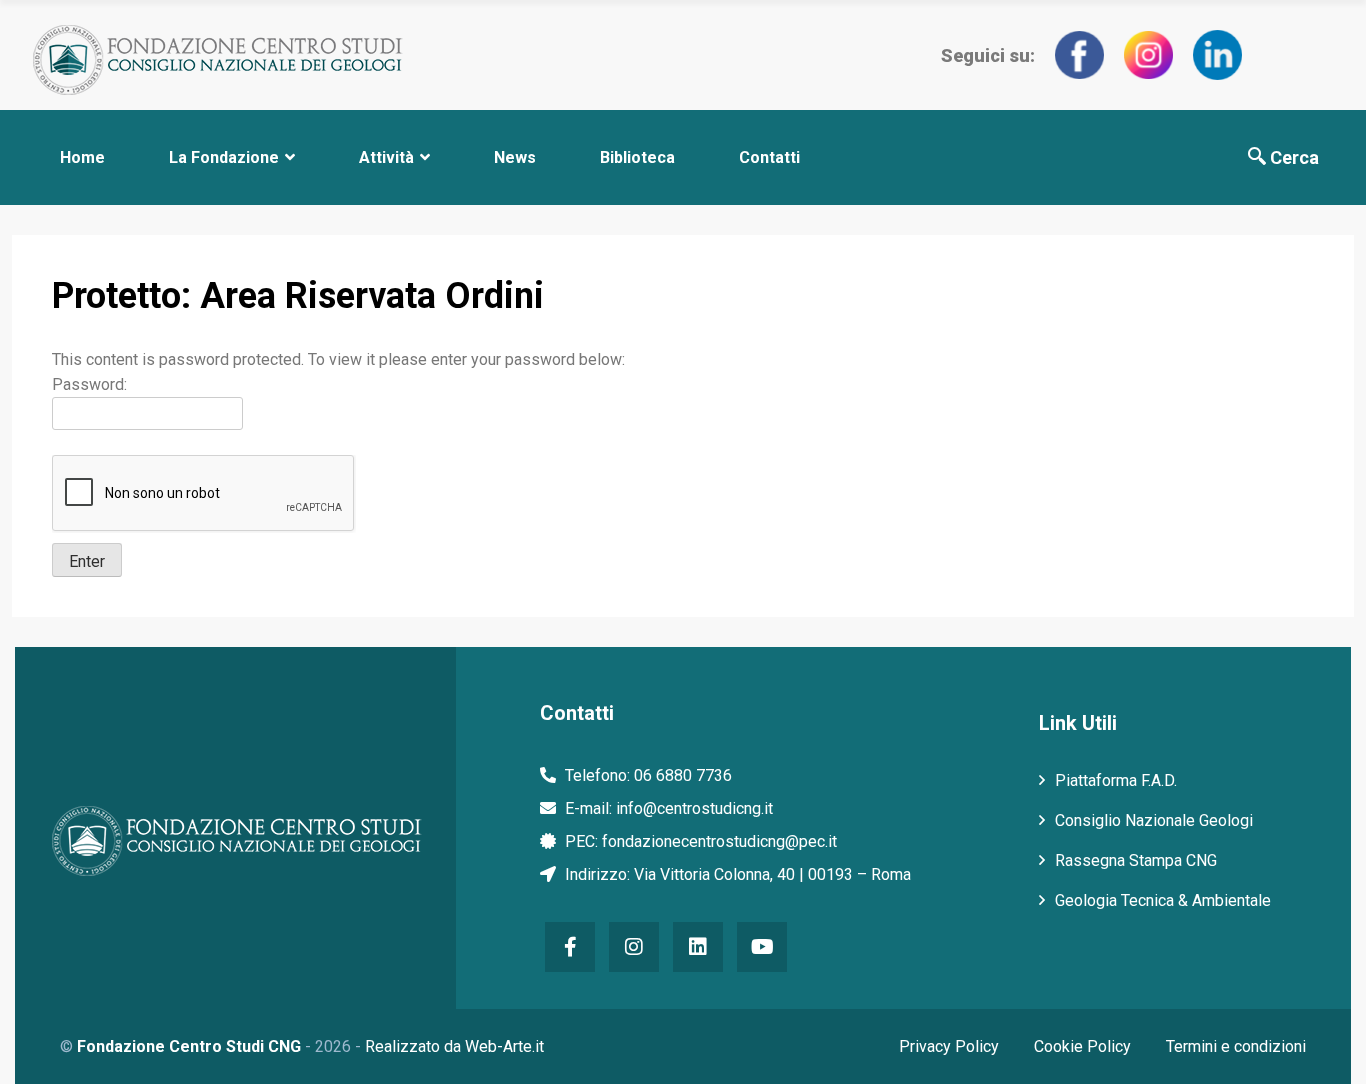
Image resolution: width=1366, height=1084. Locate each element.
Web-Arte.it (504, 1046)
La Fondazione (224, 157)
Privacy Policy (949, 1046)
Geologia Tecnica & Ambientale (1163, 900)
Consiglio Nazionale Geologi (1154, 820)
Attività (386, 157)
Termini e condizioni (1236, 1046)
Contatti (769, 157)
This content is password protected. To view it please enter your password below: (338, 359)
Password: (89, 384)
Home (82, 157)
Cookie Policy (1082, 1046)
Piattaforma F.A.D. (1116, 780)
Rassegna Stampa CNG (1136, 860)
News (515, 157)
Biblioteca (637, 157)
